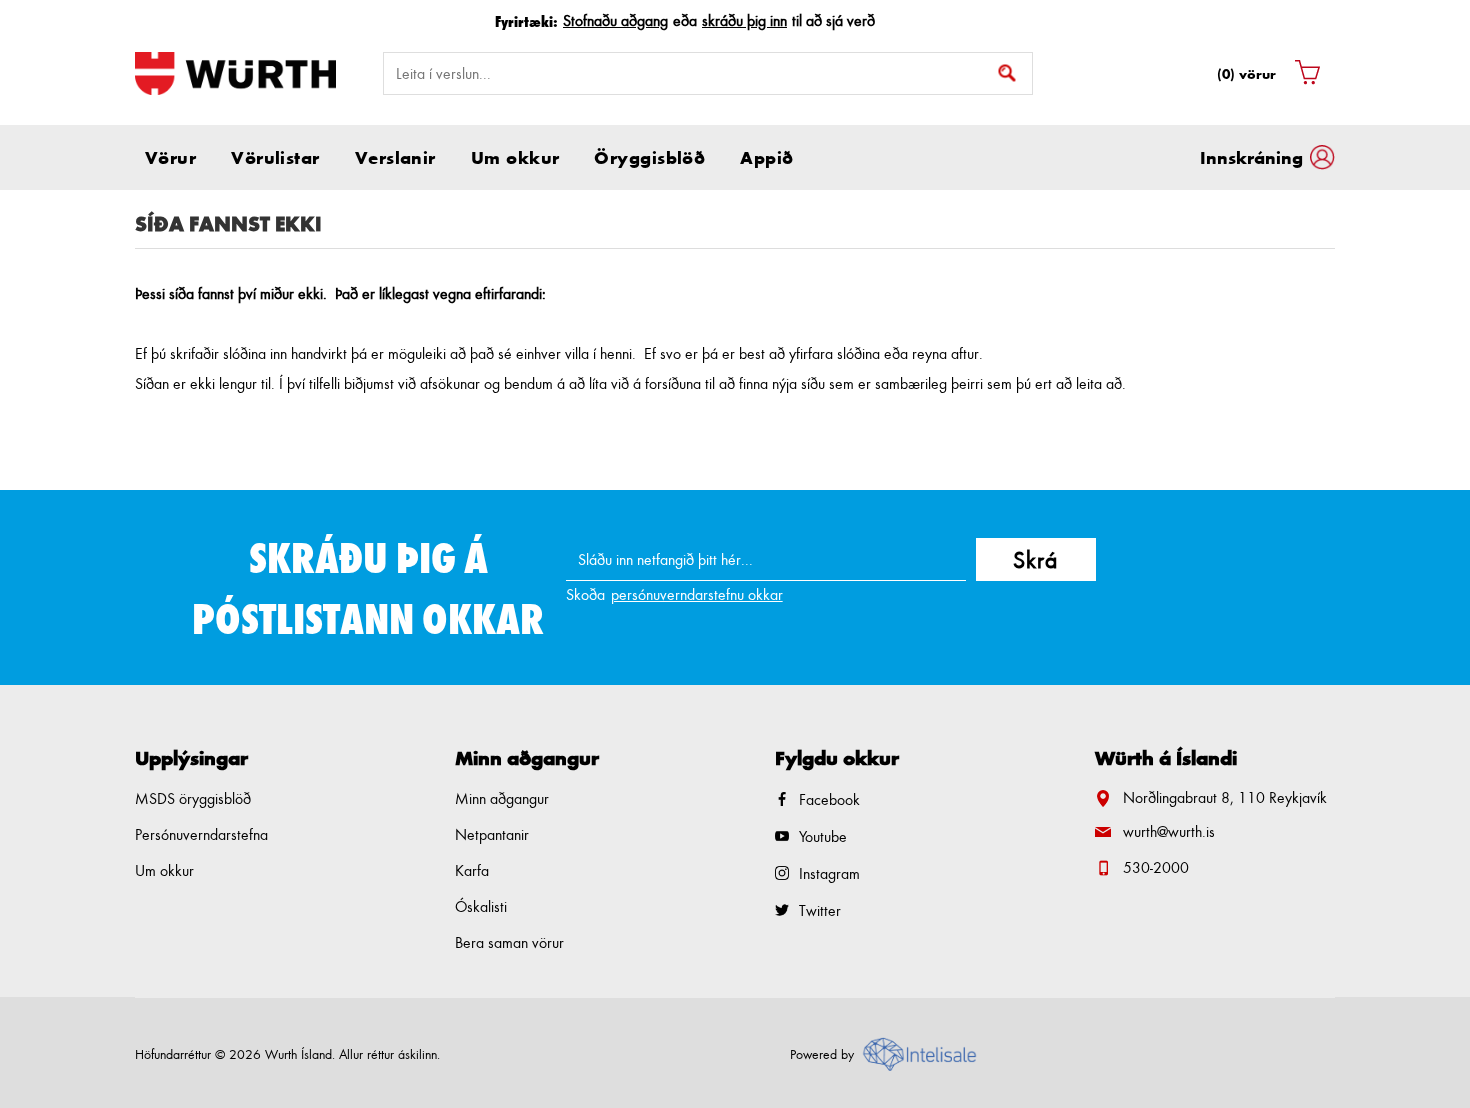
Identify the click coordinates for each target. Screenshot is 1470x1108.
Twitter (820, 910)
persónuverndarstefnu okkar (697, 594)
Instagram (829, 873)
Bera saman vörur (509, 942)
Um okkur (164, 870)
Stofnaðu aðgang (615, 20)
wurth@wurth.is (1169, 831)
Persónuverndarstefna (201, 834)
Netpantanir (492, 834)
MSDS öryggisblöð (193, 798)
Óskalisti (481, 906)
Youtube (823, 836)
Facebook (829, 799)
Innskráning (1251, 157)
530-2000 (1156, 867)
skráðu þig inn (744, 20)
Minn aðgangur (502, 798)
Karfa (472, 870)
